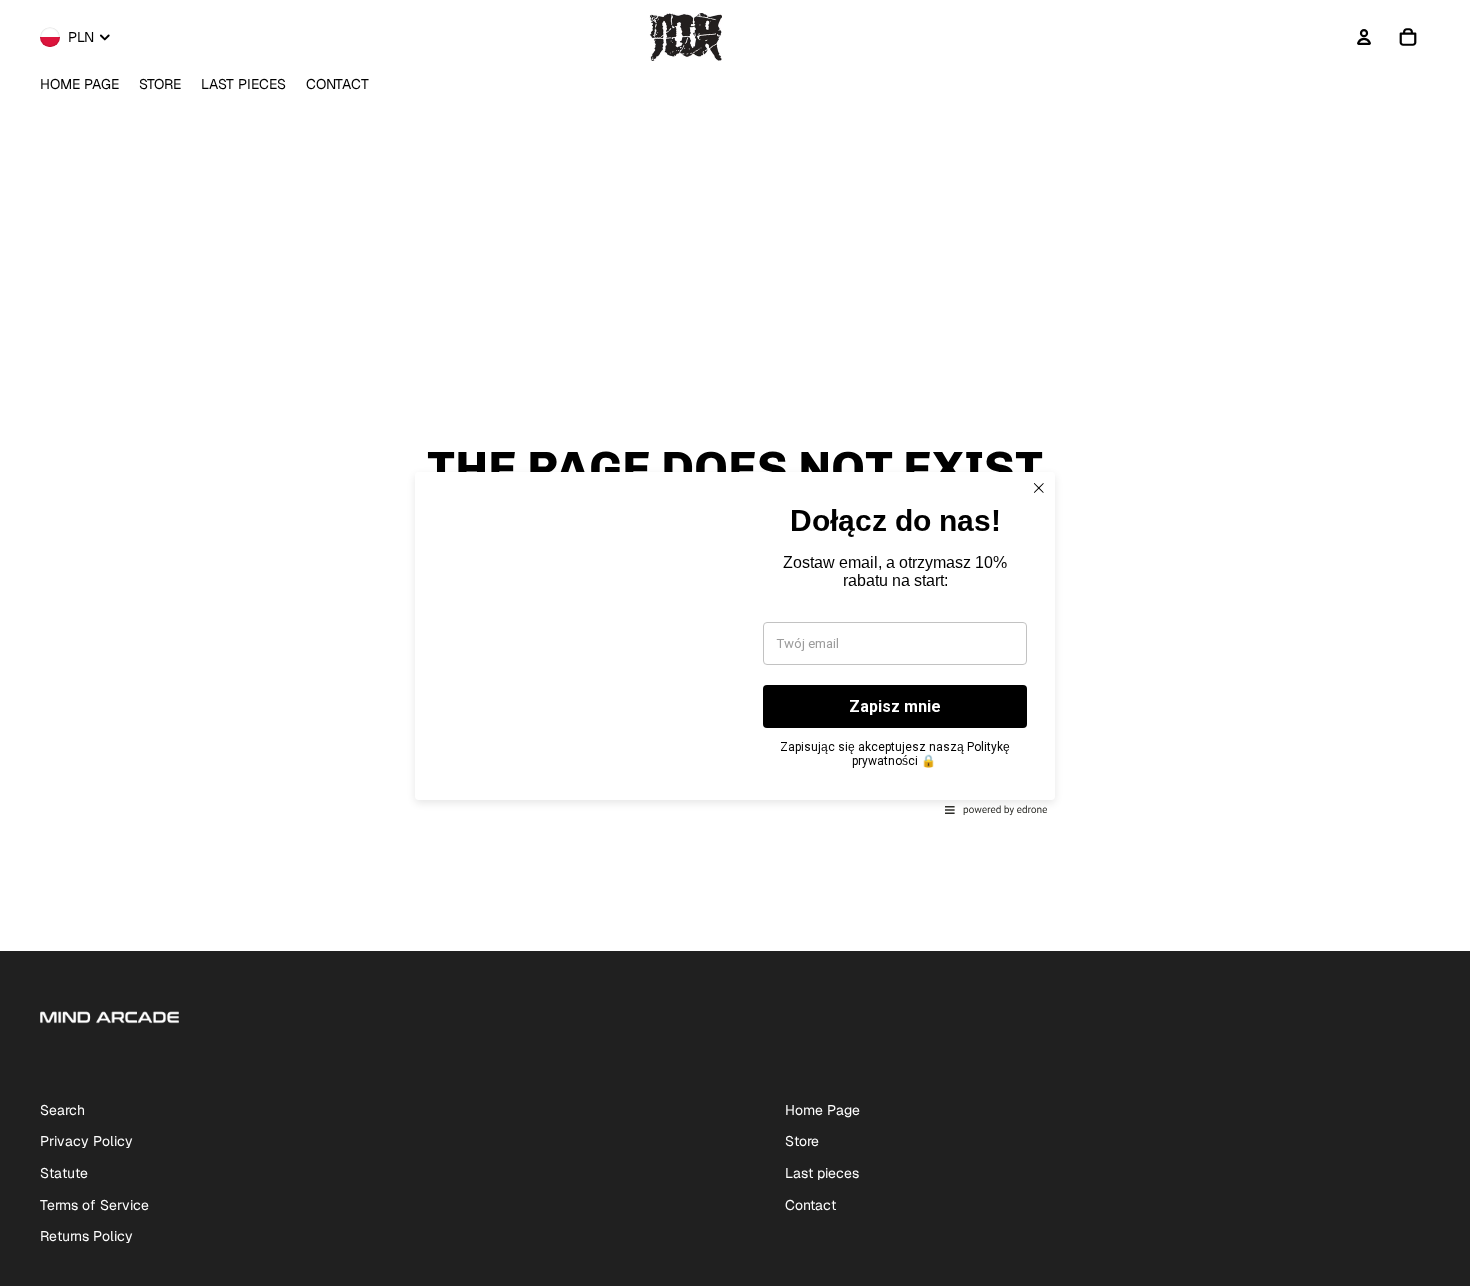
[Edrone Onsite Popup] (735, 643)
